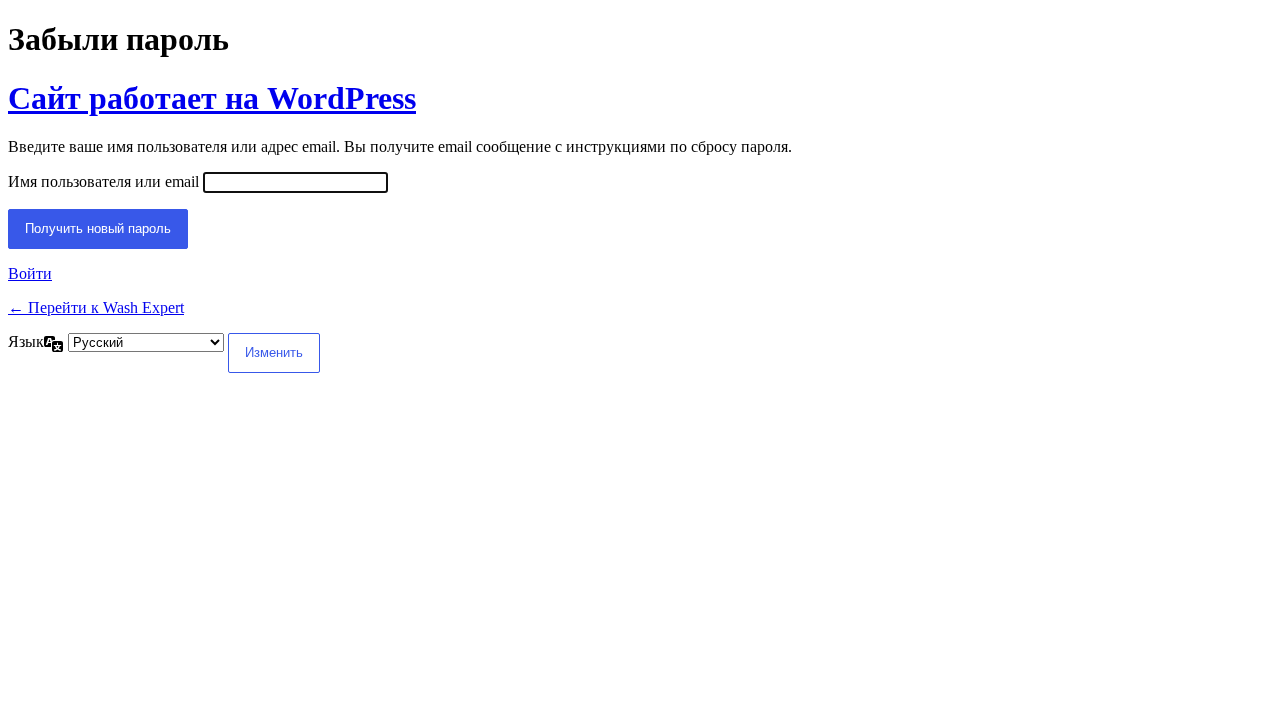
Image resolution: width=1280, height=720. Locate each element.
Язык (26, 341)
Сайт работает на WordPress (212, 98)
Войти (30, 273)
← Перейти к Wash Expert (96, 307)
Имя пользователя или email (103, 181)
